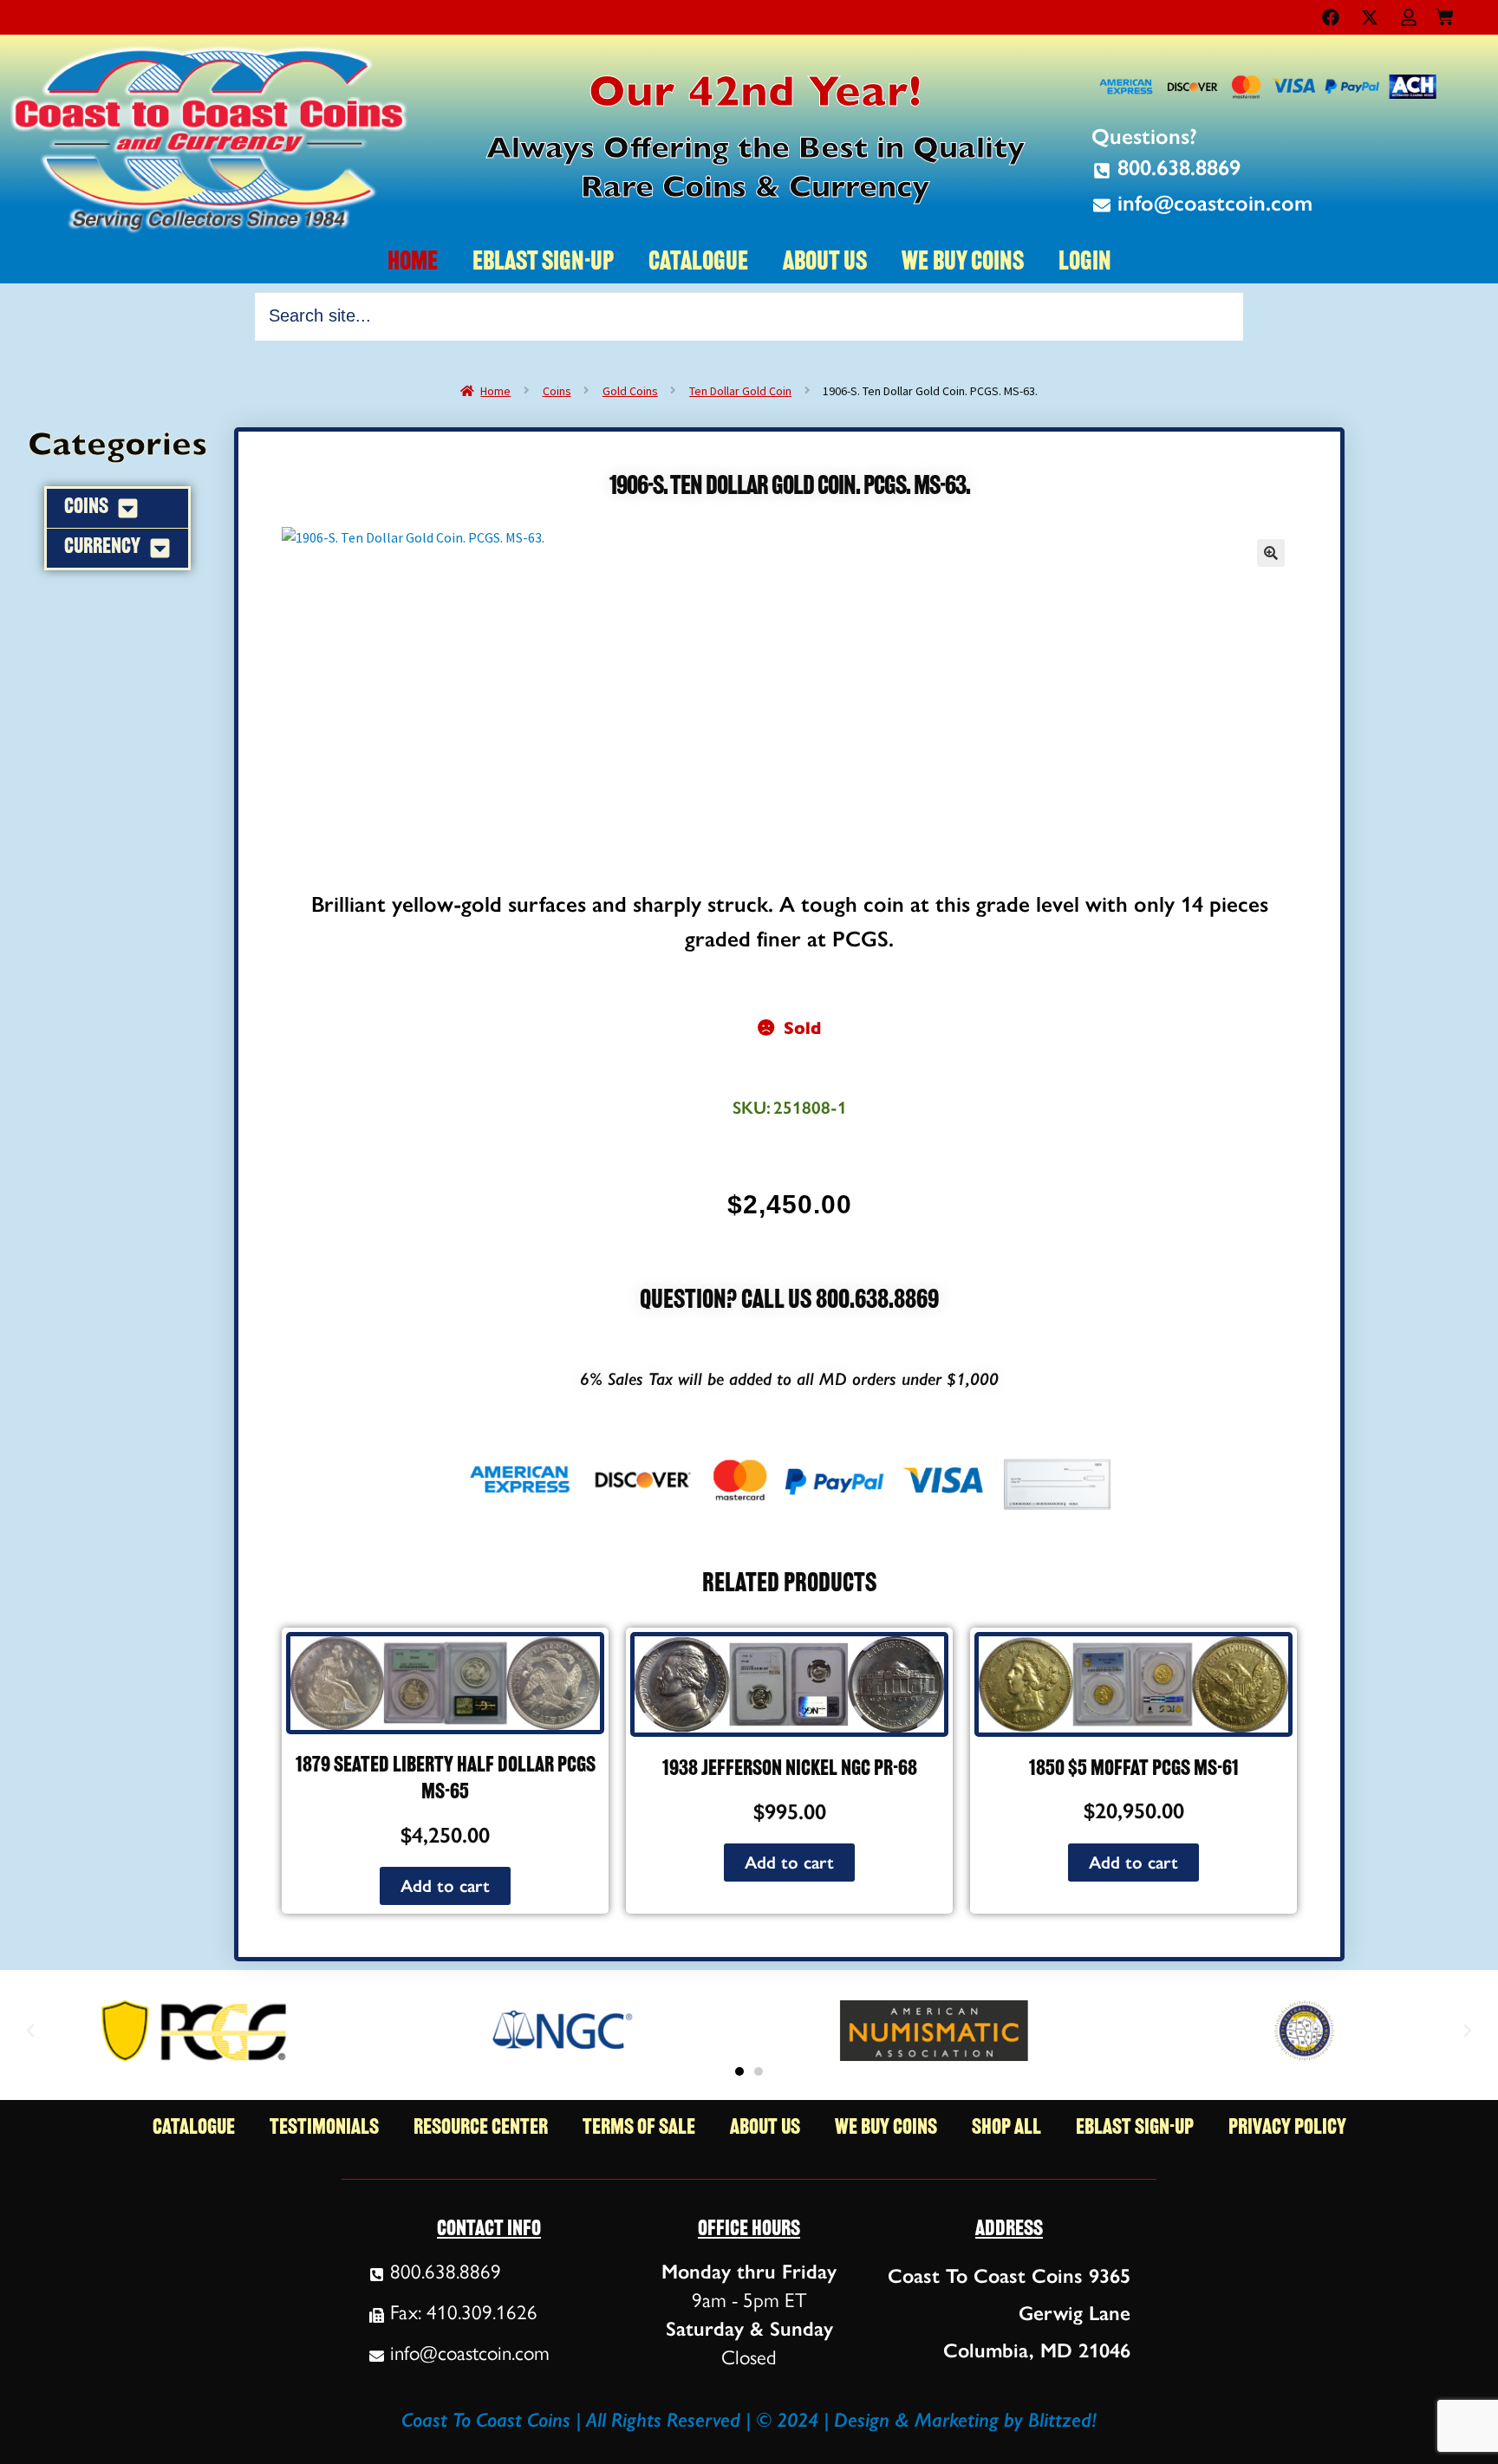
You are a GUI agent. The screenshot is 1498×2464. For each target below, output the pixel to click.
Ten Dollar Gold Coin (740, 391)
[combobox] (749, 316)
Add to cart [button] (445, 1886)
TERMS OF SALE (639, 2128)
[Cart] (1445, 13)
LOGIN (1085, 263)
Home (495, 391)
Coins (557, 391)
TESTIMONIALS (324, 2128)
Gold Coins (630, 391)
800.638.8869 (877, 1301)
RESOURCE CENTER (481, 2128)
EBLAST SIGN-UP (543, 263)
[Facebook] (1331, 17)
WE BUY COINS (963, 263)
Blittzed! (1062, 2420)
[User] (1409, 17)
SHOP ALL (1006, 2128)
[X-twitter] (1370, 17)
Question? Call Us (728, 1301)
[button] (1271, 553)
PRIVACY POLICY (1287, 2128)
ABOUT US (825, 263)
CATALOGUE (698, 263)
